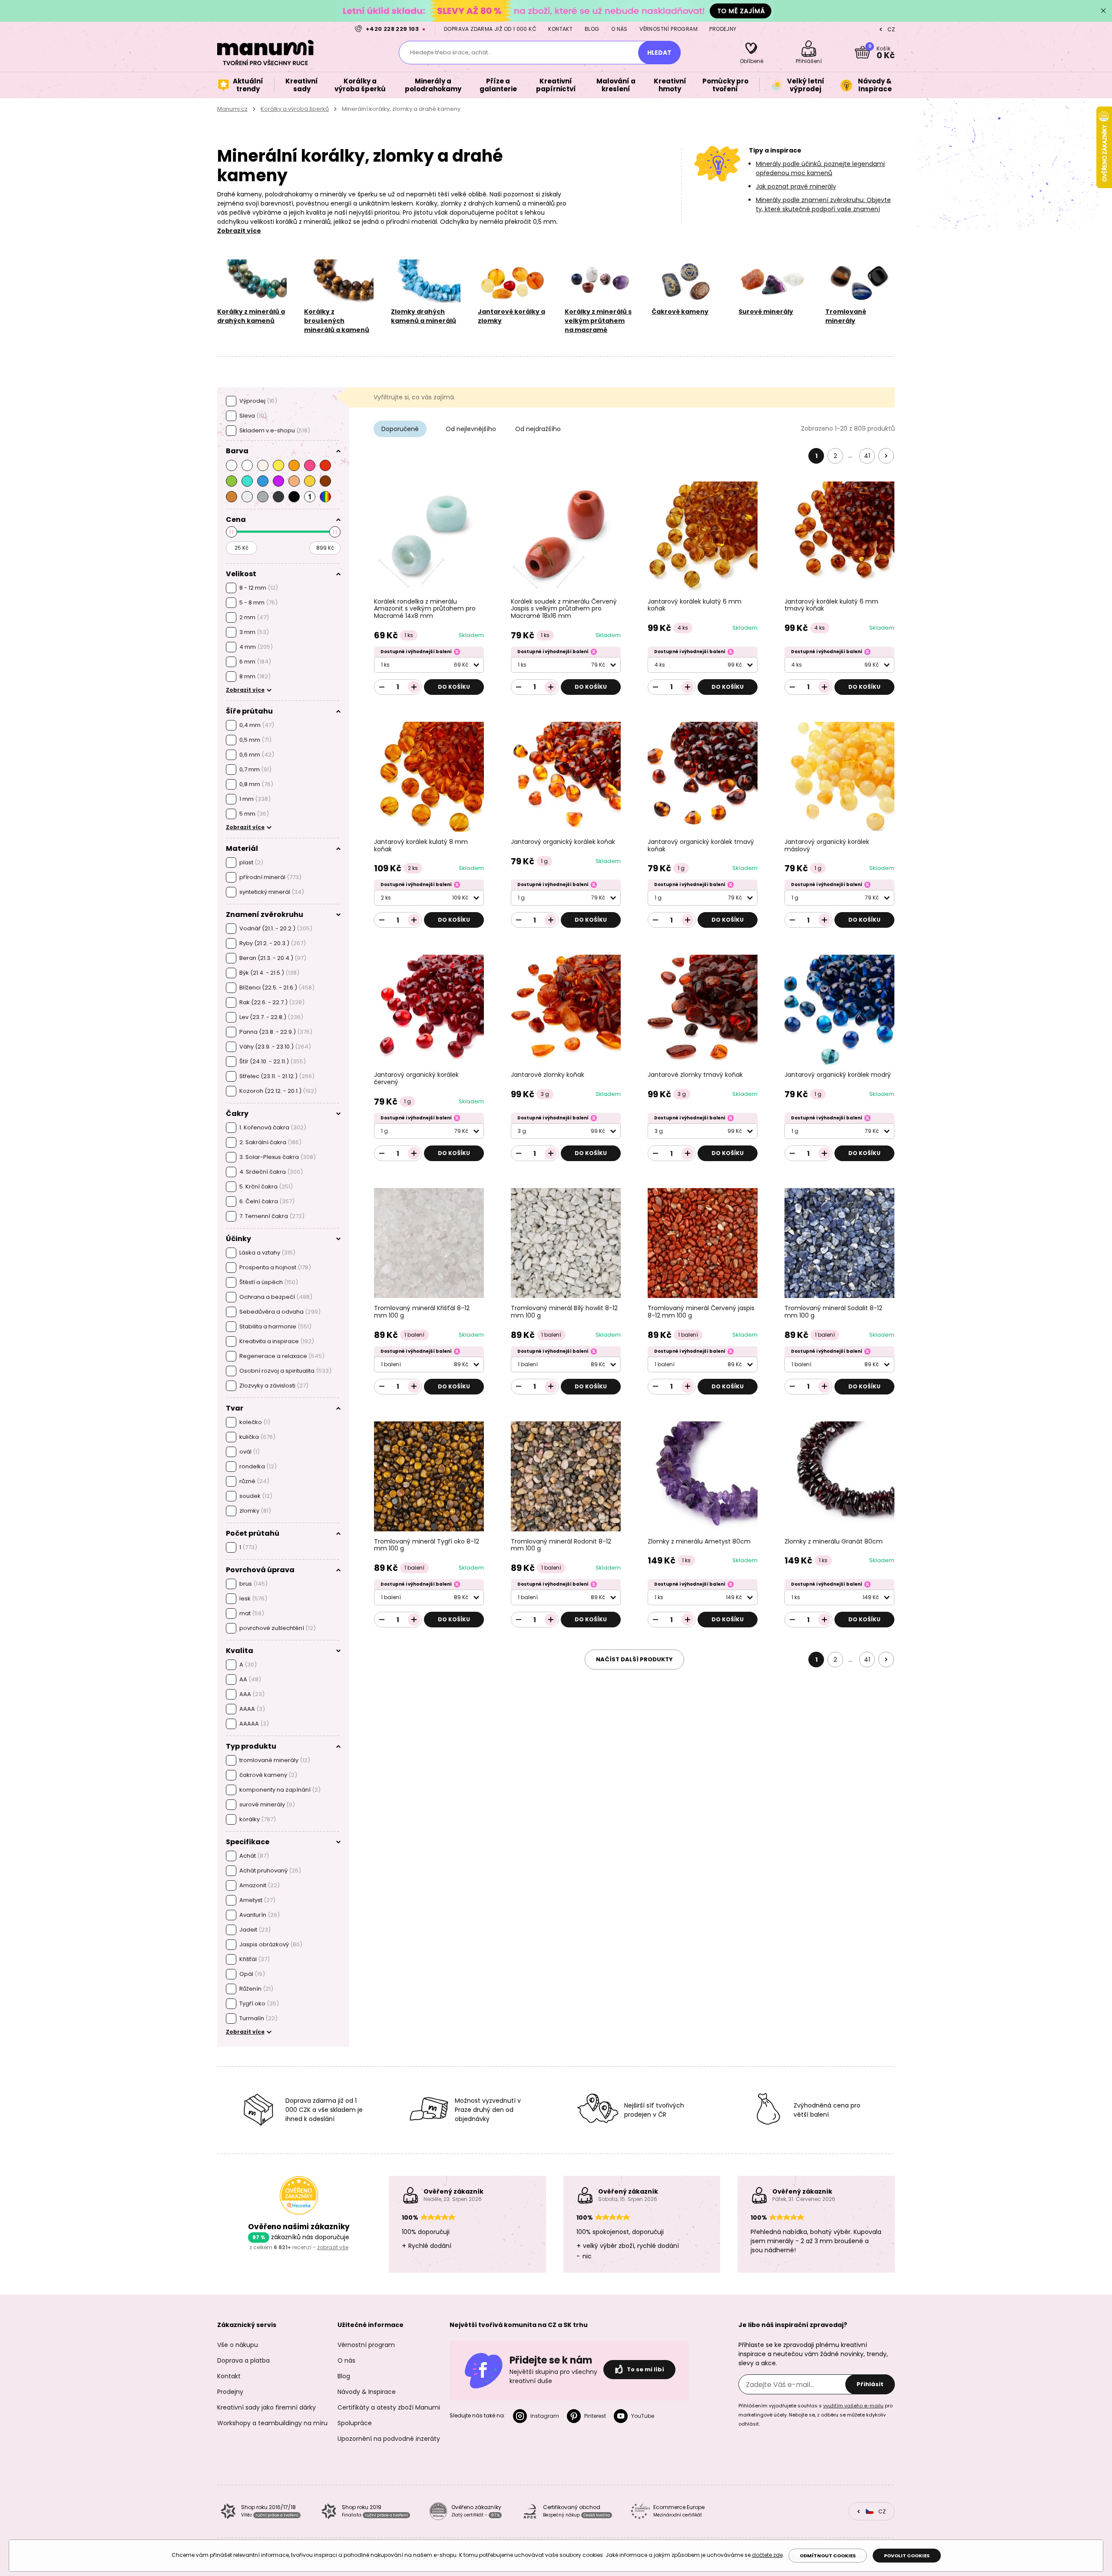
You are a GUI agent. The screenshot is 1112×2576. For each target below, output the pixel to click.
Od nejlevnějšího (471, 429)
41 (867, 456)
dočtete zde (767, 2555)
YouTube (643, 2416)
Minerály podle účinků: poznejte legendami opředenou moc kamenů (820, 168)
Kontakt (560, 29)
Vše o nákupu (238, 2345)
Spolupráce (355, 2423)
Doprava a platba (243, 2360)
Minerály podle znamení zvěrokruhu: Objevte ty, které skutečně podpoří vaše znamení (823, 204)
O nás (619, 29)
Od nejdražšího (538, 429)
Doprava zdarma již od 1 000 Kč (490, 29)
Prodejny (723, 29)
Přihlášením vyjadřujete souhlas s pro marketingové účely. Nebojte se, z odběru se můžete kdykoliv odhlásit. (816, 2415)
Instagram (545, 2416)
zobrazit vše (333, 2247)
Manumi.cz (232, 109)
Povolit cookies (907, 2556)
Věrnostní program (669, 29)
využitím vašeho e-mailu (853, 2406)
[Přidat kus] (414, 687)
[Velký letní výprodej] (556, 11)
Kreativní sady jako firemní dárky (266, 2407)
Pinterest (595, 2416)
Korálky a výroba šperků (295, 109)
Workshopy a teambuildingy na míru (272, 2423)
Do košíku (454, 687)
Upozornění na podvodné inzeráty (389, 2439)
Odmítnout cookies (828, 2556)
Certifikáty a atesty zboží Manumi (389, 2407)
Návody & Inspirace (367, 2392)
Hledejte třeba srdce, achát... (451, 52)
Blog (592, 29)
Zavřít (1103, 11)
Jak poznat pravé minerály (796, 186)
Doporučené (400, 429)
